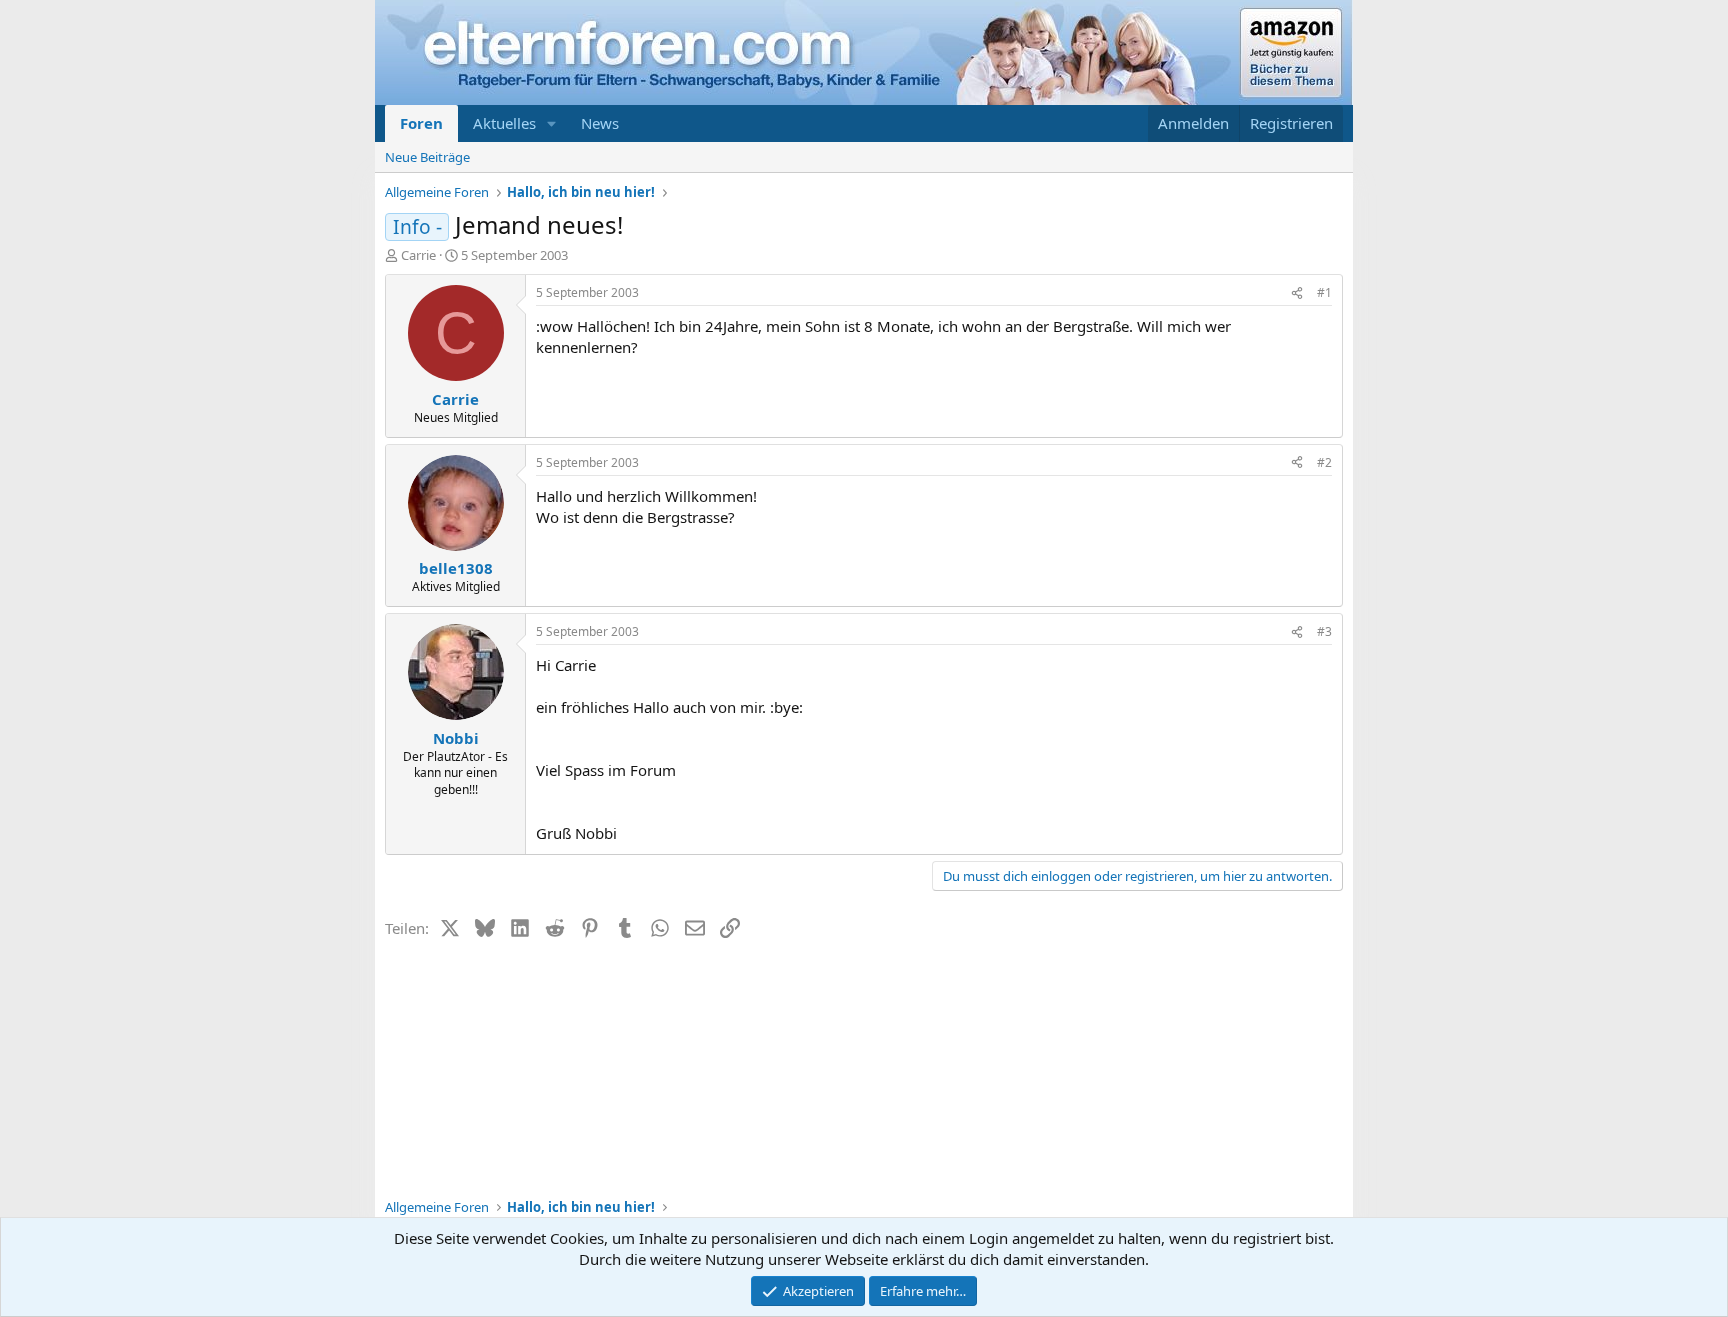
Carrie (418, 255)
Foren (421, 123)
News (600, 123)
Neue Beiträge (427, 157)
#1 (1324, 292)
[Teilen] (1297, 293)
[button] (552, 123)
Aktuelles (504, 123)
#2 (1324, 462)
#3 (1324, 631)
